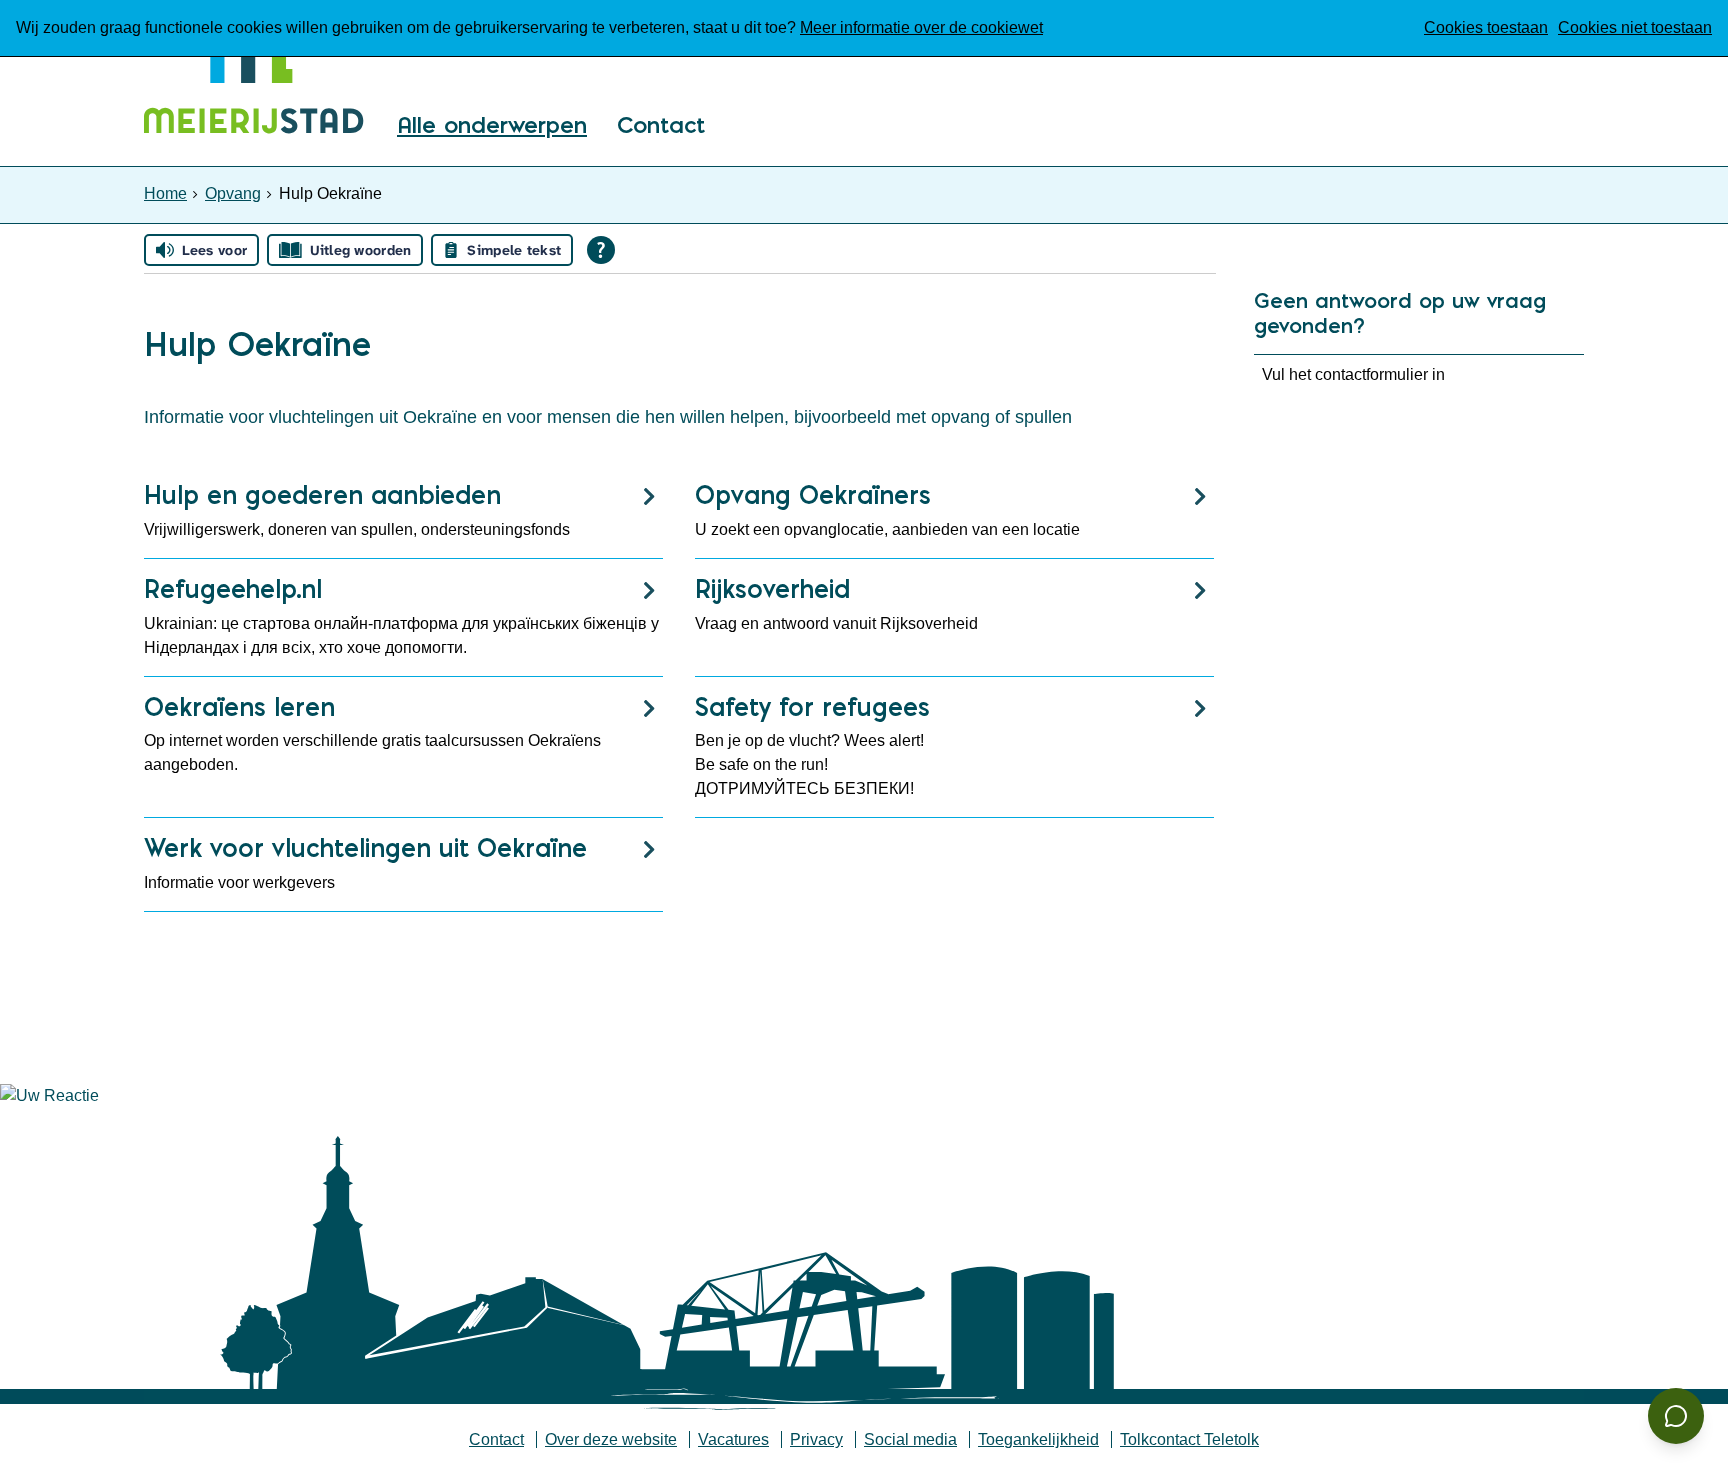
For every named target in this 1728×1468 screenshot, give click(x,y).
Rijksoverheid (772, 588)
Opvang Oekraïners (813, 494)
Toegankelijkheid (1038, 1439)
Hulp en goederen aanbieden (322, 494)
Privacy (816, 1439)
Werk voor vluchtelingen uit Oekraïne (365, 847)
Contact (661, 126)
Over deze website (611, 1439)
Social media (910, 1439)
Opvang (233, 193)
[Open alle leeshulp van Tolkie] (601, 250)
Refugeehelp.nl (233, 588)
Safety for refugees (812, 706)
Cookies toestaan (1486, 27)
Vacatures (733, 1439)
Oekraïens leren (239, 706)
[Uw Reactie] (49, 1095)
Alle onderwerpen (492, 126)
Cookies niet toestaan (1635, 27)
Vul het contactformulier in (1353, 374)
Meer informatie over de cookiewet (921, 27)
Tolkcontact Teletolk (1189, 1439)
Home (165, 193)
